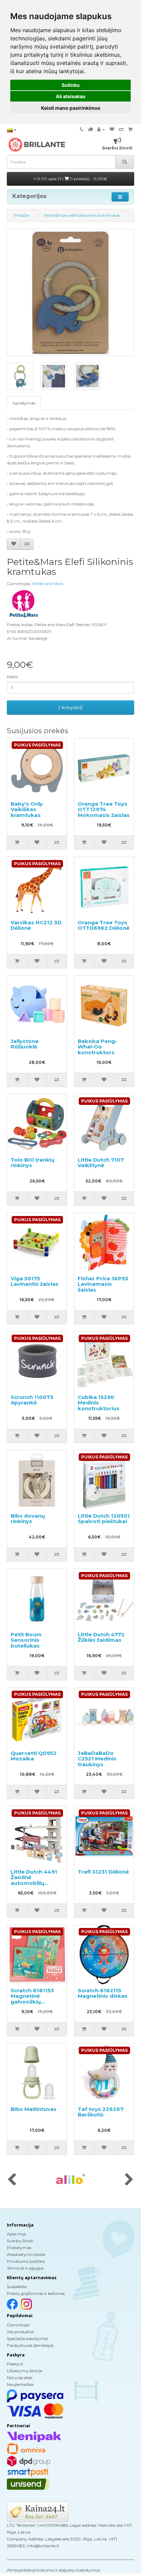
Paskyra (15, 2364)
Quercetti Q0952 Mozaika (34, 1756)
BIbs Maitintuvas (34, 2109)
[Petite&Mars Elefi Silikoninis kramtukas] (70, 292)
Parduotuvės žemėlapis (30, 2345)
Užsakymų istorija (24, 2371)
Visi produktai (20, 2332)
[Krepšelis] (130, 129)
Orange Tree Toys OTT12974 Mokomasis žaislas (104, 809)
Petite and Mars (48, 584)
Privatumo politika (26, 2261)
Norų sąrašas (20, 2377)
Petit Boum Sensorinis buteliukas (26, 1640)
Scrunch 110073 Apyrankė (32, 1400)
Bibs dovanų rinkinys (28, 1519)
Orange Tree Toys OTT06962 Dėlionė (104, 925)
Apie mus (16, 2234)
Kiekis (12, 677)
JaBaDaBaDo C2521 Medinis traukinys (97, 1759)
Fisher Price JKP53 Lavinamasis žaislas (103, 1284)
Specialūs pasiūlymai (27, 2339)
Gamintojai (18, 2325)
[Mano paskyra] (101, 129)
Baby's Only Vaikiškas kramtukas (27, 809)
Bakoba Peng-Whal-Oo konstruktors (97, 1047)
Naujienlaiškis (20, 2384)
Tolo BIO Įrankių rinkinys (33, 1163)
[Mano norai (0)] (112, 129)
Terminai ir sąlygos (25, 2268)
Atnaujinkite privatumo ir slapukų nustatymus (53, 2570)
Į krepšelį (70, 707)
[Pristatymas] (90, 129)
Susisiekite (17, 2287)
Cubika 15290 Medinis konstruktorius (99, 1403)
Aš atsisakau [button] (71, 96)
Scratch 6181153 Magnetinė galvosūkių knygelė (32, 1999)
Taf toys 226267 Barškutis (101, 2112)
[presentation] (12, 2180)
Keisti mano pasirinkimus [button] (71, 108)
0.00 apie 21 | (72, 179)
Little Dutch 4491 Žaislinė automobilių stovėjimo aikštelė (36, 1880)
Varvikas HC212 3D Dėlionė (36, 925)
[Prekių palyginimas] (121, 129)
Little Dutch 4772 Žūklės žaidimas (101, 1637)
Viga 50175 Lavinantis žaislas (35, 1281)
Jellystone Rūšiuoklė (25, 1044)
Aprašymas (24, 403)
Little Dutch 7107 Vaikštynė (101, 1163)
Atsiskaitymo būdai (26, 2254)
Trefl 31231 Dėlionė (103, 1872)
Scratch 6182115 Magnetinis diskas (103, 1993)
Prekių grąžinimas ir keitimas (36, 2293)
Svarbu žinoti (20, 2241)
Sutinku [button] (71, 85)
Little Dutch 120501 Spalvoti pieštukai (104, 1519)
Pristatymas (19, 2248)
